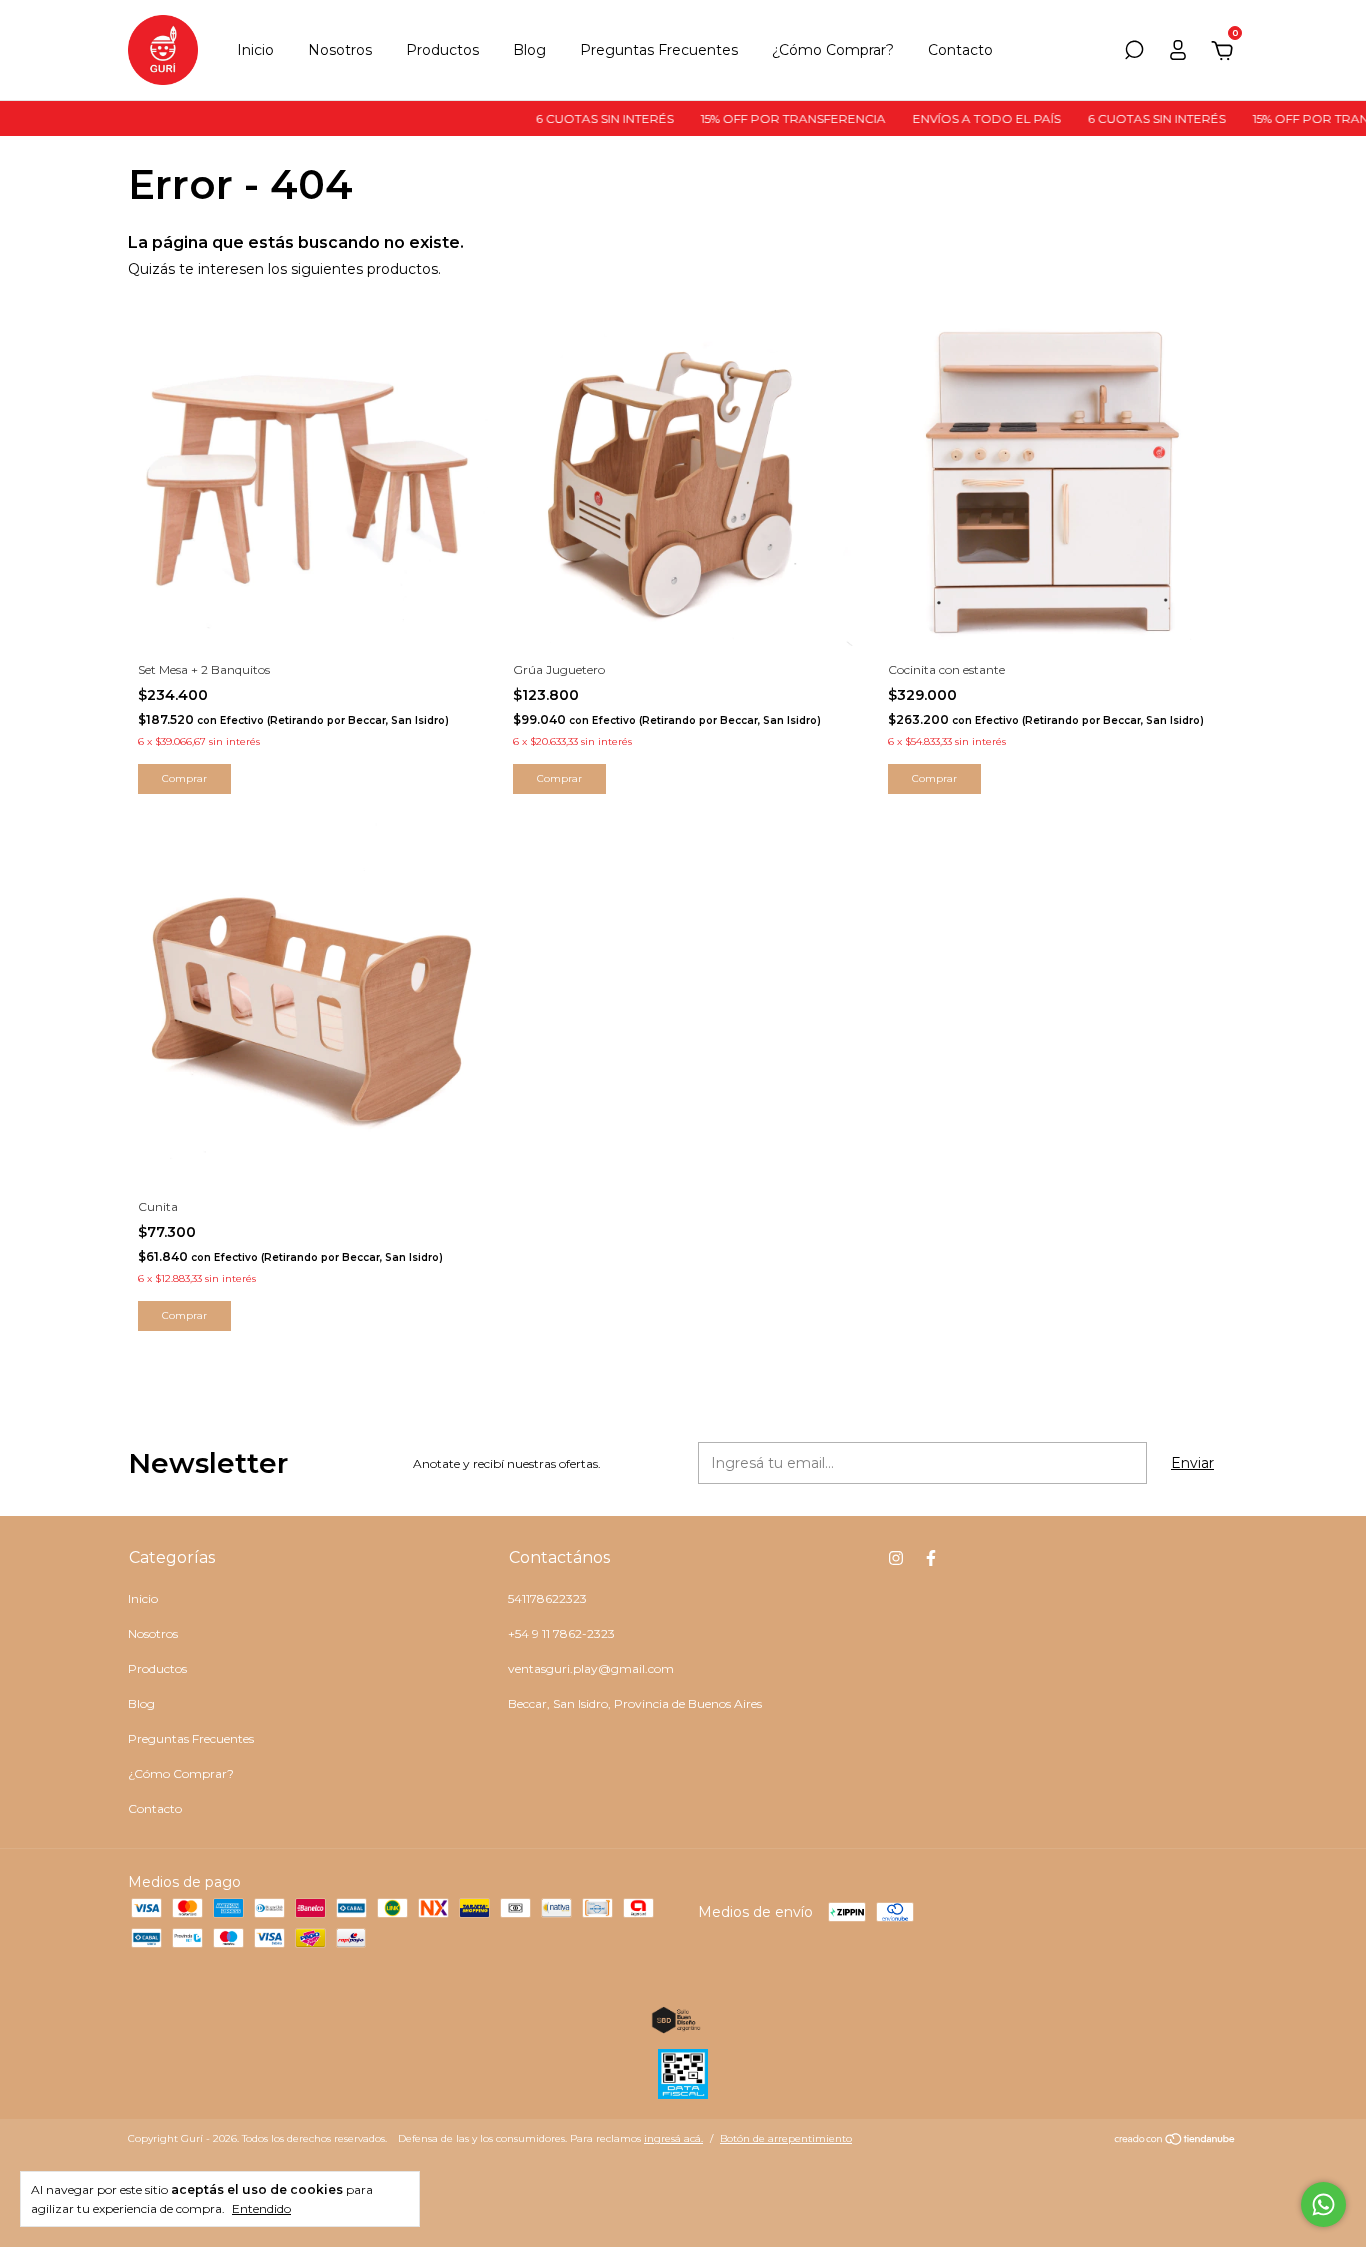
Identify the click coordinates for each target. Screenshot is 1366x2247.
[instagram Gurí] (896, 1558)
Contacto (960, 50)
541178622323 (547, 1598)
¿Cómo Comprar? (833, 50)
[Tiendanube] (1175, 2141)
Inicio (255, 50)
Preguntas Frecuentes (659, 50)
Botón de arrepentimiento (786, 2138)
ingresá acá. (673, 2138)
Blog (529, 50)
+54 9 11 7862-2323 (561, 1633)
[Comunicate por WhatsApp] (1323, 2204)
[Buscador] (1134, 53)
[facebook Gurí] (931, 1558)
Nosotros (340, 50)
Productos (442, 50)
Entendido (261, 2208)
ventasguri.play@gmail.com (591, 1668)
